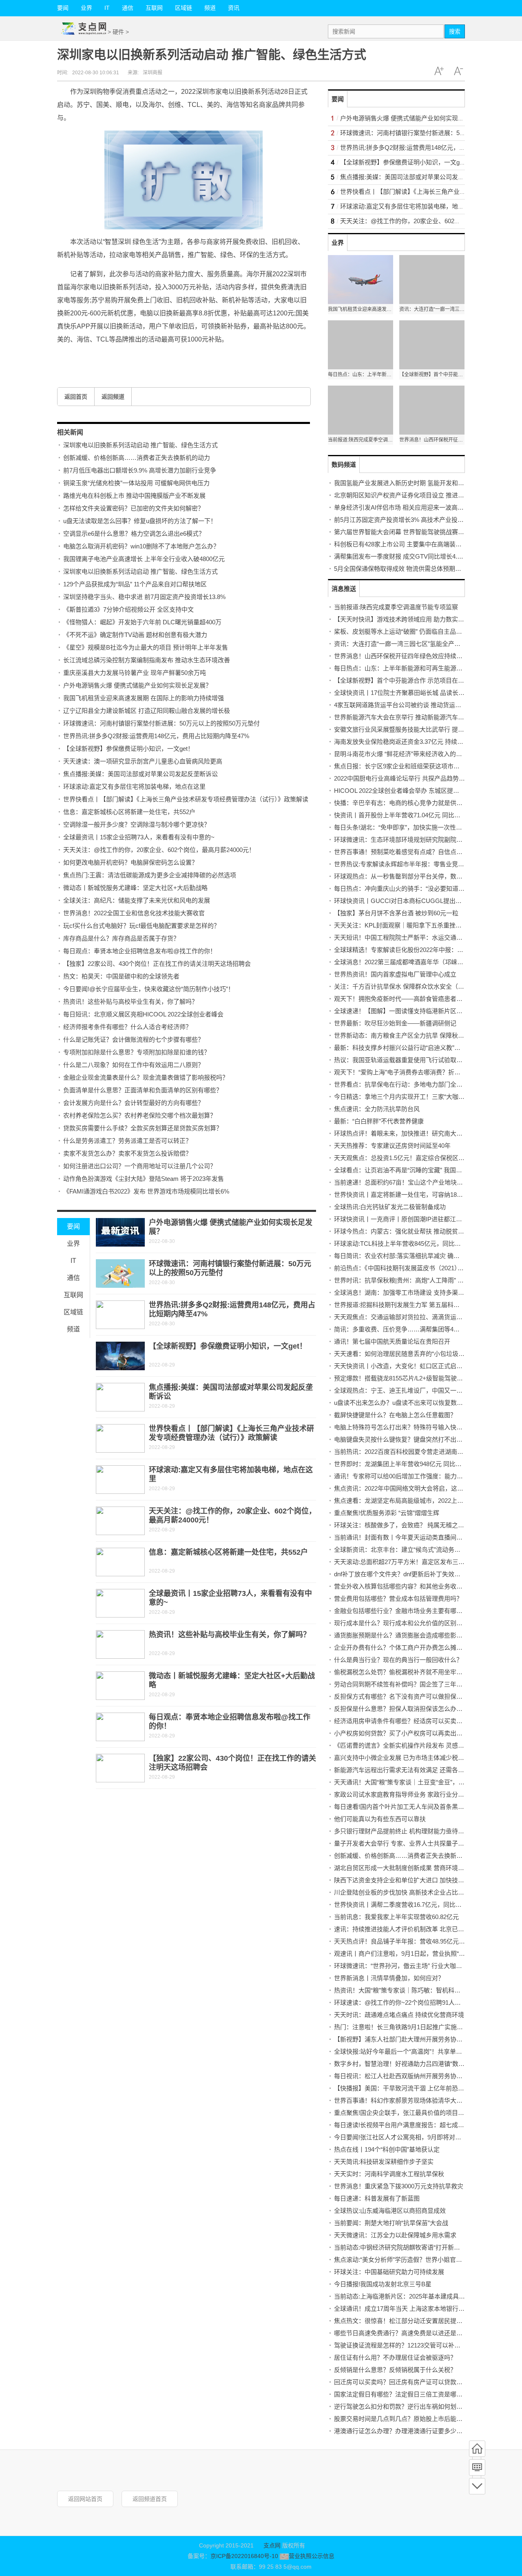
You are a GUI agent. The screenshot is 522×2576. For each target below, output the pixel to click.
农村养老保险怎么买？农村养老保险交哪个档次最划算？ (140, 1115)
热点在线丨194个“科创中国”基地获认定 (387, 2149)
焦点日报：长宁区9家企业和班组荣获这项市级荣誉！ (406, 766)
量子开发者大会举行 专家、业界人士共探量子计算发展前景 (414, 1843)
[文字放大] (439, 71)
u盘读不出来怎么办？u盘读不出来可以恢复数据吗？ (405, 1403)
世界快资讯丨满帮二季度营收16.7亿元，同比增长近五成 (410, 1905)
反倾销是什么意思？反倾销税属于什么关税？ (395, 2370)
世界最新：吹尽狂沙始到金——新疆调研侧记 (395, 1023)
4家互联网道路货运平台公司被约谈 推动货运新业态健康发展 (416, 705)
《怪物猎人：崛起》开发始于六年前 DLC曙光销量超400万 (142, 622)
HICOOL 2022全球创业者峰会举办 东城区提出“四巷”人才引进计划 (423, 791)
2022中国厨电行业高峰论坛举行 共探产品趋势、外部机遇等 (415, 778)
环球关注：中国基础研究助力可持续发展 (389, 2272)
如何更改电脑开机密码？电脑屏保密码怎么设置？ (130, 862)
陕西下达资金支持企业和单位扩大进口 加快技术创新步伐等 (414, 1880)
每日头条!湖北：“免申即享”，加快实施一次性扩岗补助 (407, 827)
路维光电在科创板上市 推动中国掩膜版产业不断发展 (134, 496)
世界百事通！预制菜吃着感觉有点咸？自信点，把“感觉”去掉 (416, 852)
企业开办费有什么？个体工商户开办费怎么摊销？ (401, 1647)
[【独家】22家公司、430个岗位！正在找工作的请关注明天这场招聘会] (120, 1768)
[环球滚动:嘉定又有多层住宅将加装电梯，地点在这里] (120, 1480)
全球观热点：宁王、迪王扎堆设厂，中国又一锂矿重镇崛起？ (417, 1390)
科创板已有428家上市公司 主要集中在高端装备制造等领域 (413, 544)
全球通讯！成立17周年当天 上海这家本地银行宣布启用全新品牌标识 (427, 2309)
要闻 (63, 8)
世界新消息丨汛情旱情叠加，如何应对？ (389, 1978)
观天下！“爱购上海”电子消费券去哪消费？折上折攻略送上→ (416, 1072)
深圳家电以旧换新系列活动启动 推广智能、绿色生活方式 (140, 445)
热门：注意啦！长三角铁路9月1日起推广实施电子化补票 (411, 2027)
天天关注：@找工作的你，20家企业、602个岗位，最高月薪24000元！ (159, 850)
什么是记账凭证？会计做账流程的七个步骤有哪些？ (134, 1039)
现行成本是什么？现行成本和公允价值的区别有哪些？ (407, 1623)
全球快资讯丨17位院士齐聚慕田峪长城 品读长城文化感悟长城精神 (424, 693)
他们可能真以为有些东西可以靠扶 (380, 1819)
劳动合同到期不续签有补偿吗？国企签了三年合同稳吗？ (410, 1684)
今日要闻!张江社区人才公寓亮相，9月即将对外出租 (404, 2137)
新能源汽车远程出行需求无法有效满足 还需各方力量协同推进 (417, 1770)
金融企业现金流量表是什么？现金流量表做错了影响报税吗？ (146, 1077)
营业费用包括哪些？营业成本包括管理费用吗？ (398, 1599)
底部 (477, 2486)
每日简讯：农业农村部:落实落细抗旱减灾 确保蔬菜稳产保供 (415, 1256)
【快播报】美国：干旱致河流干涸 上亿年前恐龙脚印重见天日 (417, 2088)
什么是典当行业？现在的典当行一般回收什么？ (398, 1660)
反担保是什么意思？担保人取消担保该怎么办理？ (401, 1709)
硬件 (118, 32)
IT (107, 8)
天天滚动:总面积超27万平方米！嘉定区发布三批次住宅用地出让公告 (427, 1562)
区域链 (184, 8)
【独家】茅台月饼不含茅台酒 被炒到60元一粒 (396, 913)
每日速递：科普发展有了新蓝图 (377, 2198)
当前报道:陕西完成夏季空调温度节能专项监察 (396, 607)
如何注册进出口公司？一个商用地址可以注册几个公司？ (140, 1166)
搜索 (455, 31)
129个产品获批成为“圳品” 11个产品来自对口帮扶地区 (135, 584)
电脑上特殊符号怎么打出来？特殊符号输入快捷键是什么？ (414, 1427)
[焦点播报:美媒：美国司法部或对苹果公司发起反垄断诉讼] (120, 1397)
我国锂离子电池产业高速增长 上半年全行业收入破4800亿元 (144, 559)
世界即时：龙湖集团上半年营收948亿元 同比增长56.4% (409, 1464)
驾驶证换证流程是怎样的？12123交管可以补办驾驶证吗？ (413, 2345)
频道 (210, 8)
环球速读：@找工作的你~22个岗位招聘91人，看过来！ (410, 2002)
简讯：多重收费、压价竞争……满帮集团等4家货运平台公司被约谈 (424, 1329)
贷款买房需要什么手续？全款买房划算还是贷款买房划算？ (143, 1128)
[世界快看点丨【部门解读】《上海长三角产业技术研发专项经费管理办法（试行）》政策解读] (120, 1438)
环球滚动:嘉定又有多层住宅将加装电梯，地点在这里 (134, 787)
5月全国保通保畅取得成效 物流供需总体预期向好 (401, 569)
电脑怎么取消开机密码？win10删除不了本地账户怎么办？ (141, 546)
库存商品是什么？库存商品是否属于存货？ (121, 938)
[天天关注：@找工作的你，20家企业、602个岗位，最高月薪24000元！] (120, 1521)
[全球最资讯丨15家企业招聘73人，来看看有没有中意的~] (120, 1603)
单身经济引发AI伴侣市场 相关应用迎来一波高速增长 (405, 507)
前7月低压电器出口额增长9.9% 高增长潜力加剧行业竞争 (140, 470)
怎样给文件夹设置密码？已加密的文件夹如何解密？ (134, 508)
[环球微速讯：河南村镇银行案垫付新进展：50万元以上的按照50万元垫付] (120, 1274)
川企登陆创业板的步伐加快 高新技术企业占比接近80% (408, 1892)
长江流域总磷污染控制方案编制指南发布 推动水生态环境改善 (147, 660)
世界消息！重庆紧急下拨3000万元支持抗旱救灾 (399, 2186)
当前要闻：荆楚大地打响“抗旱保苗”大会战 (391, 2223)
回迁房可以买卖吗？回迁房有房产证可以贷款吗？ (401, 2382)
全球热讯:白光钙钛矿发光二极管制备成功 (390, 1207)
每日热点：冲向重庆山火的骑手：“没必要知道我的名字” (409, 889)
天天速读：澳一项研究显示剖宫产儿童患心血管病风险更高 (143, 761)
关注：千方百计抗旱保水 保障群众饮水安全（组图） (405, 986)
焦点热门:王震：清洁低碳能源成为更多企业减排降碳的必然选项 (150, 875)
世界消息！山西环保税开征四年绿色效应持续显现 (401, 656)
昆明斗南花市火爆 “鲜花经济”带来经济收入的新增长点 (407, 754)
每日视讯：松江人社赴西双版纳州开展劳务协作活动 (404, 2076)
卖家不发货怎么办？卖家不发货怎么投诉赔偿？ (127, 1153)
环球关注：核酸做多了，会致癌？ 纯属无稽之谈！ (402, 1525)
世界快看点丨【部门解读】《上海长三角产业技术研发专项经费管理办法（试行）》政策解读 (186, 799)
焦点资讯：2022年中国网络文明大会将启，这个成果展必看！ (417, 1488)
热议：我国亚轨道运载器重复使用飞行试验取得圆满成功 (410, 1060)
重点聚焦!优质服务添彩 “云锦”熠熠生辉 (387, 1513)
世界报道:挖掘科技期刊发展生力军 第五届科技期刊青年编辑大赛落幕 (427, 1305)
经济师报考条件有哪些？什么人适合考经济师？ (127, 1027)
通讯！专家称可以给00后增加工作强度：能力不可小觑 (408, 1476)
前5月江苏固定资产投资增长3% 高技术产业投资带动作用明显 (417, 520)
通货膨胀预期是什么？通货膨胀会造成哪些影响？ (401, 1635)
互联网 (154, 8)
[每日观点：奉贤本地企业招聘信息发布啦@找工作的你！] (120, 1727)
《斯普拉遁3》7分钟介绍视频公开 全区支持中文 (128, 609)
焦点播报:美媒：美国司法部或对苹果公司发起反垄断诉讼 (140, 774)
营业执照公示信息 (311, 2556)
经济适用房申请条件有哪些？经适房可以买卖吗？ (401, 1721)
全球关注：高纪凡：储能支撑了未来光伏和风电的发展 (137, 900)
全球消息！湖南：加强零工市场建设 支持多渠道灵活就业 (411, 1292)
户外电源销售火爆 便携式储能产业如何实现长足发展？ (137, 685)
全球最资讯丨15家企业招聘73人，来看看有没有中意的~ (139, 837)
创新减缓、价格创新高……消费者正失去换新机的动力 (137, 458)
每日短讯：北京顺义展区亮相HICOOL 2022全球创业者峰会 (143, 1014)
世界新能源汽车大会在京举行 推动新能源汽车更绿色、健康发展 (420, 717)
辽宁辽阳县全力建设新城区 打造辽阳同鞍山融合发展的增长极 (147, 711)
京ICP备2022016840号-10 (244, 2556)
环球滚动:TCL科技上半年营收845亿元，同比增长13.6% (409, 1244)
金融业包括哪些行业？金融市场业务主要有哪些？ (401, 1611)
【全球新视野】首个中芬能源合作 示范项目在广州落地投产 (414, 680)
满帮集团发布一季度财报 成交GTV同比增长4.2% (400, 556)
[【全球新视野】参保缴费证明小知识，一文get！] (120, 1356)
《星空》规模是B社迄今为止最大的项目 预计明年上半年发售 (146, 647)
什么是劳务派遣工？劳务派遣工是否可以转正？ (127, 1141)
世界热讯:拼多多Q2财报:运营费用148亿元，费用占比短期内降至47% (156, 736)
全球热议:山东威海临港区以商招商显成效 (390, 2211)
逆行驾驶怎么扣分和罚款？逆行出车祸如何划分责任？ (407, 2406)
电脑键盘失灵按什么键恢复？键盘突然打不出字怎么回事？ (414, 1439)
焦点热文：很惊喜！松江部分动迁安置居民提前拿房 (404, 2321)
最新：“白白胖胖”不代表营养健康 (379, 1121)
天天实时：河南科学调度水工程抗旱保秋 (389, 2174)
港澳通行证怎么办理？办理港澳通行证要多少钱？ (401, 2431)
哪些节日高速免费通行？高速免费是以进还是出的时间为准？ (417, 2333)
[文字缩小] (458, 71)
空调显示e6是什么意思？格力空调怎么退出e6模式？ (134, 534)
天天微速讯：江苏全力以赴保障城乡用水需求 (395, 2235)
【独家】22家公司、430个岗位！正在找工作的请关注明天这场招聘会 (157, 964)
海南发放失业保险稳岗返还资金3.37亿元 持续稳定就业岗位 (414, 742)
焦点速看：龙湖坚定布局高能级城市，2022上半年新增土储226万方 (425, 1501)
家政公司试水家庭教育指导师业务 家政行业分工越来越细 (411, 1794)
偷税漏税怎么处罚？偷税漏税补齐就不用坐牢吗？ (401, 1672)
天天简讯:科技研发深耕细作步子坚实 (384, 2162)
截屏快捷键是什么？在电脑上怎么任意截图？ (395, 1415)
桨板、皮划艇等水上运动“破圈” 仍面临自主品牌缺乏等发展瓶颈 (419, 631)
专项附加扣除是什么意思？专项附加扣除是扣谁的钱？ (137, 1052)
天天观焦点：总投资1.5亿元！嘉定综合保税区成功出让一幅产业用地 (427, 1158)
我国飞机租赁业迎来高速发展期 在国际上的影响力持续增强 (144, 698)
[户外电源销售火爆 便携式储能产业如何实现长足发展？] (120, 1232)
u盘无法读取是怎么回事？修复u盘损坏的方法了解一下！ (140, 521)
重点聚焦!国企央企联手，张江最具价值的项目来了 (402, 2113)
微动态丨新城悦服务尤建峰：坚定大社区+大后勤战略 (135, 888)
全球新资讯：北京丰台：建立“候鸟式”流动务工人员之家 (409, 1550)
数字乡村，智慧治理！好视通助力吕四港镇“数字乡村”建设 (413, 2064)
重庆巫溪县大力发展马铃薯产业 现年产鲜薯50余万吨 (135, 673)
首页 (477, 2449)
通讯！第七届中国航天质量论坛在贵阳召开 (392, 1341)
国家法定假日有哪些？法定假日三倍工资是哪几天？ (404, 2394)
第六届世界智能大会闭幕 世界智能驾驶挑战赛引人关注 (408, 532)
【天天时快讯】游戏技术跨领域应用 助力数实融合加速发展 (414, 619)
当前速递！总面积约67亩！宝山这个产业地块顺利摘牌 (408, 1182)
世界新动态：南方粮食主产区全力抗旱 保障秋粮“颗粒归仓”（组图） (424, 1035)
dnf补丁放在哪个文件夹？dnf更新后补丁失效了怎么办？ (409, 1574)
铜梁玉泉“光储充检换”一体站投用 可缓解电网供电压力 (136, 483)
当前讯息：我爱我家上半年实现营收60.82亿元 (396, 1917)
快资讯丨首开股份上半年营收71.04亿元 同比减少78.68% (410, 815)
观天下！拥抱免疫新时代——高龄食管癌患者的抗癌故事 (410, 999)
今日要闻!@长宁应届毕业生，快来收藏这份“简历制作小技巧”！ (149, 989)
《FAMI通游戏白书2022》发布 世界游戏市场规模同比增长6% (146, 1191)
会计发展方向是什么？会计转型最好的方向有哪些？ (134, 1103)
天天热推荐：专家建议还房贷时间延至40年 (392, 1146)
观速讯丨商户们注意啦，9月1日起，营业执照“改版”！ (407, 1954)
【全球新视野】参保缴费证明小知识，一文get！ (128, 749)
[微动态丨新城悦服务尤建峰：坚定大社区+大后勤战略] (120, 1686)
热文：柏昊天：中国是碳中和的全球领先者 (121, 976)
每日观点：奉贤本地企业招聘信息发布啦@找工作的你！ (140, 951)
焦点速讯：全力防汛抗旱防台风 (377, 1109)
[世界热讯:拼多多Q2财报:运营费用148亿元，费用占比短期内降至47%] (120, 1315)
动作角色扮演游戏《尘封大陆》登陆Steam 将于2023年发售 (144, 1179)
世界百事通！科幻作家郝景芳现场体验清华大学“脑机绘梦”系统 (419, 2100)
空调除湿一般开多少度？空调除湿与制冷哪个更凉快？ (137, 824)
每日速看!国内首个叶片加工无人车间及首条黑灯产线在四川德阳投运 (427, 1807)
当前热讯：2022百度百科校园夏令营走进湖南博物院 (405, 1452)
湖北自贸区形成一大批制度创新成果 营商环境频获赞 (405, 1868)
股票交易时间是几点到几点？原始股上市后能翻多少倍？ (410, 2419)
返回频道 (113, 397)
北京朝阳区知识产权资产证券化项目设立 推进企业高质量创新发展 (424, 495)
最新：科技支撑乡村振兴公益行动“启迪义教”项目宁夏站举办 (416, 1048)
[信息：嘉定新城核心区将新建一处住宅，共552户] (120, 1562)
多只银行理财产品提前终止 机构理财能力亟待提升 (402, 1831)
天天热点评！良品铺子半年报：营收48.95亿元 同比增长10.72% (419, 1941)
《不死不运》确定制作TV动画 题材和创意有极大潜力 (135, 635)
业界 (86, 8)
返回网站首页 (85, 2499)
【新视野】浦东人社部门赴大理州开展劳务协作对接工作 (410, 2039)
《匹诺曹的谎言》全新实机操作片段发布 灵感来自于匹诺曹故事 (420, 1745)
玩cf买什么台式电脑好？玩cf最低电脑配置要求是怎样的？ (142, 926)
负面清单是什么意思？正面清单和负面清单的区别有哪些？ (143, 1090)
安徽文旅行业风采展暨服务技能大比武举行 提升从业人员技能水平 (424, 729)
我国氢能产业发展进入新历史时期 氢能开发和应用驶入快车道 (417, 483)
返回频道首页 (150, 2499)
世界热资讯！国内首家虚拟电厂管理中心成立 (395, 974)
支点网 (272, 2545)
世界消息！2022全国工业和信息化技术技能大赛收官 (134, 913)
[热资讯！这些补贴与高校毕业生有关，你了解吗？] (120, 1644)
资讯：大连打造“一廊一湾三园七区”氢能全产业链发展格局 (413, 644)
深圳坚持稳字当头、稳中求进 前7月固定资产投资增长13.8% (144, 597)
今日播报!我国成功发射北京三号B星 (383, 2284)
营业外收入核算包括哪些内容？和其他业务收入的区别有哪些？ (420, 1586)
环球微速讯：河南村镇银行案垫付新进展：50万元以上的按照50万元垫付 (161, 723)
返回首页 (76, 397)
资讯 (234, 8)
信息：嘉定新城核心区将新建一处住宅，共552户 (129, 812)
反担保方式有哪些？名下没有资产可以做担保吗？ (401, 1696)
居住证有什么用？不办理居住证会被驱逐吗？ (395, 2357)
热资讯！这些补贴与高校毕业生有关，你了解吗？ (130, 1002)
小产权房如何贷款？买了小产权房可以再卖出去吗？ (404, 1733)
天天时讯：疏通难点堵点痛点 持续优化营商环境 (399, 2015)
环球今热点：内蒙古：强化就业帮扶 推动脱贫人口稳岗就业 (414, 1231)
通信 (128, 8)
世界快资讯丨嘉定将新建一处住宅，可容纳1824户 (402, 1195)
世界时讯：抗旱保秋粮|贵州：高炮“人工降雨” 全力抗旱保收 (414, 1280)
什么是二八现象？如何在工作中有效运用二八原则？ (134, 1065)
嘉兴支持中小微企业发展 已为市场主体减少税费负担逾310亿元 (419, 1758)
